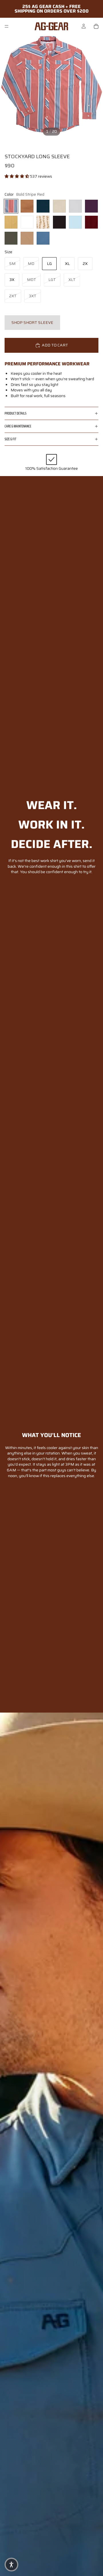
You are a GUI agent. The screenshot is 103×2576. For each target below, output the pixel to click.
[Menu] (7, 26)
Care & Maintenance (18, 426)
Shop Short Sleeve (32, 322)
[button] (17, 176)
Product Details (15, 413)
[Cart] (96, 26)
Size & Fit (10, 439)
